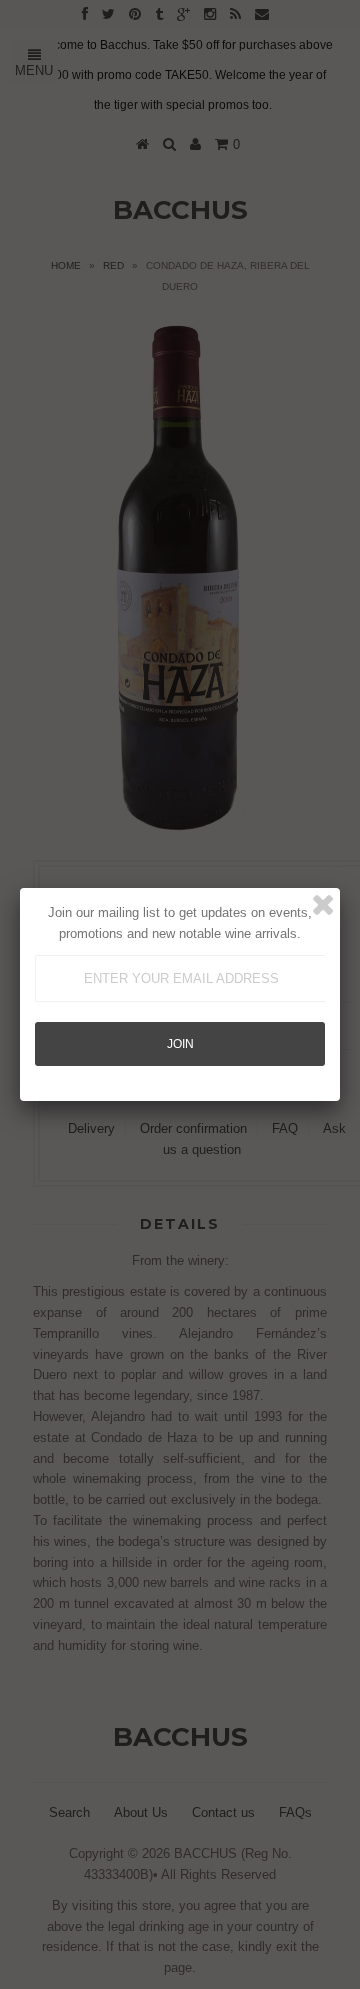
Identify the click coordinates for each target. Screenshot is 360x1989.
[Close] (323, 905)
